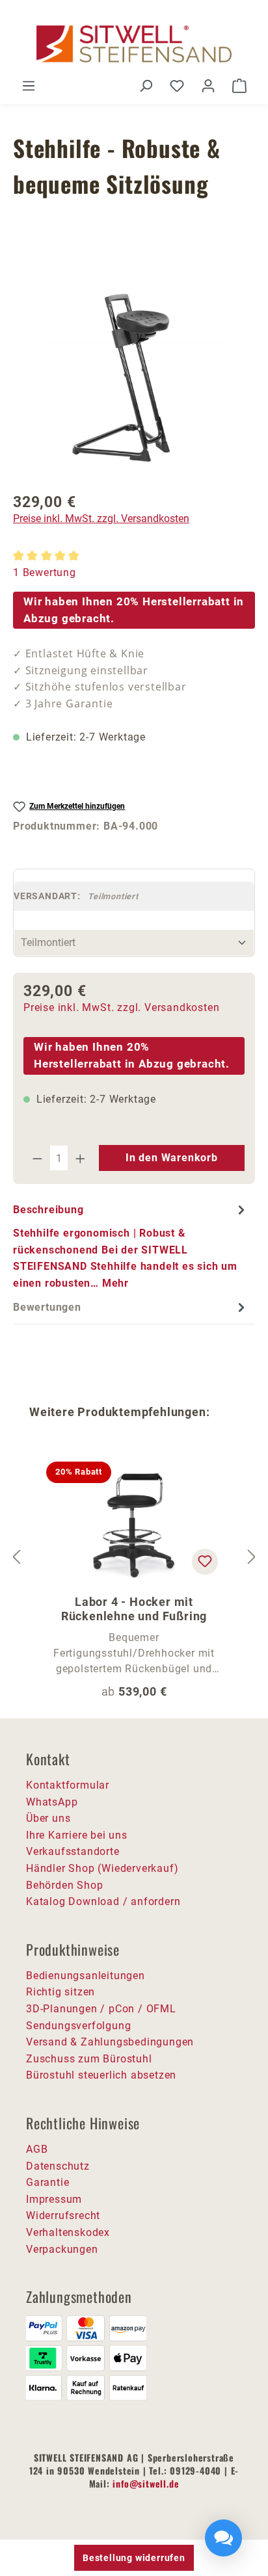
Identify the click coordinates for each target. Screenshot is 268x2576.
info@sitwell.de (146, 2483)
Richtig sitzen (60, 1992)
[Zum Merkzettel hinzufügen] (205, 1562)
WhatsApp (52, 1802)
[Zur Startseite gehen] (134, 44)
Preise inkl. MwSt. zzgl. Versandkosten (101, 519)
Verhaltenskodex (68, 2232)
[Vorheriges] (16, 1557)
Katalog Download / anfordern (103, 1901)
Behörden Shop (64, 1885)
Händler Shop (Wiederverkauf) (102, 1868)
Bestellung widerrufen (134, 2558)
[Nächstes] (252, 1557)
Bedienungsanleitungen (86, 1976)
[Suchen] (146, 86)
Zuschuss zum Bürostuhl (89, 2059)
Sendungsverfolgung (78, 2026)
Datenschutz (58, 2166)
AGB (37, 2149)
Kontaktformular (68, 1785)
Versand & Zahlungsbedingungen (110, 2042)
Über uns (48, 1818)
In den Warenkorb (172, 1158)
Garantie (47, 2182)
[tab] (131, 1246)
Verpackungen (62, 2249)
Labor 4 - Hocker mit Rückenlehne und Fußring (134, 1609)
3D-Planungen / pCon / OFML (101, 2009)
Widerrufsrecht (63, 2215)
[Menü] (29, 86)
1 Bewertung (45, 572)
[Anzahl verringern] (37, 1158)
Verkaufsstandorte (73, 1851)
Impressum (54, 2199)
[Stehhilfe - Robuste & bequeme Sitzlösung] (134, 374)
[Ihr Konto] (208, 86)
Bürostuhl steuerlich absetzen (101, 2075)
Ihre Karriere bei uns (77, 1835)
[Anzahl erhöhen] (81, 1158)
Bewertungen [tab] (47, 1307)
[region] (134, 374)
